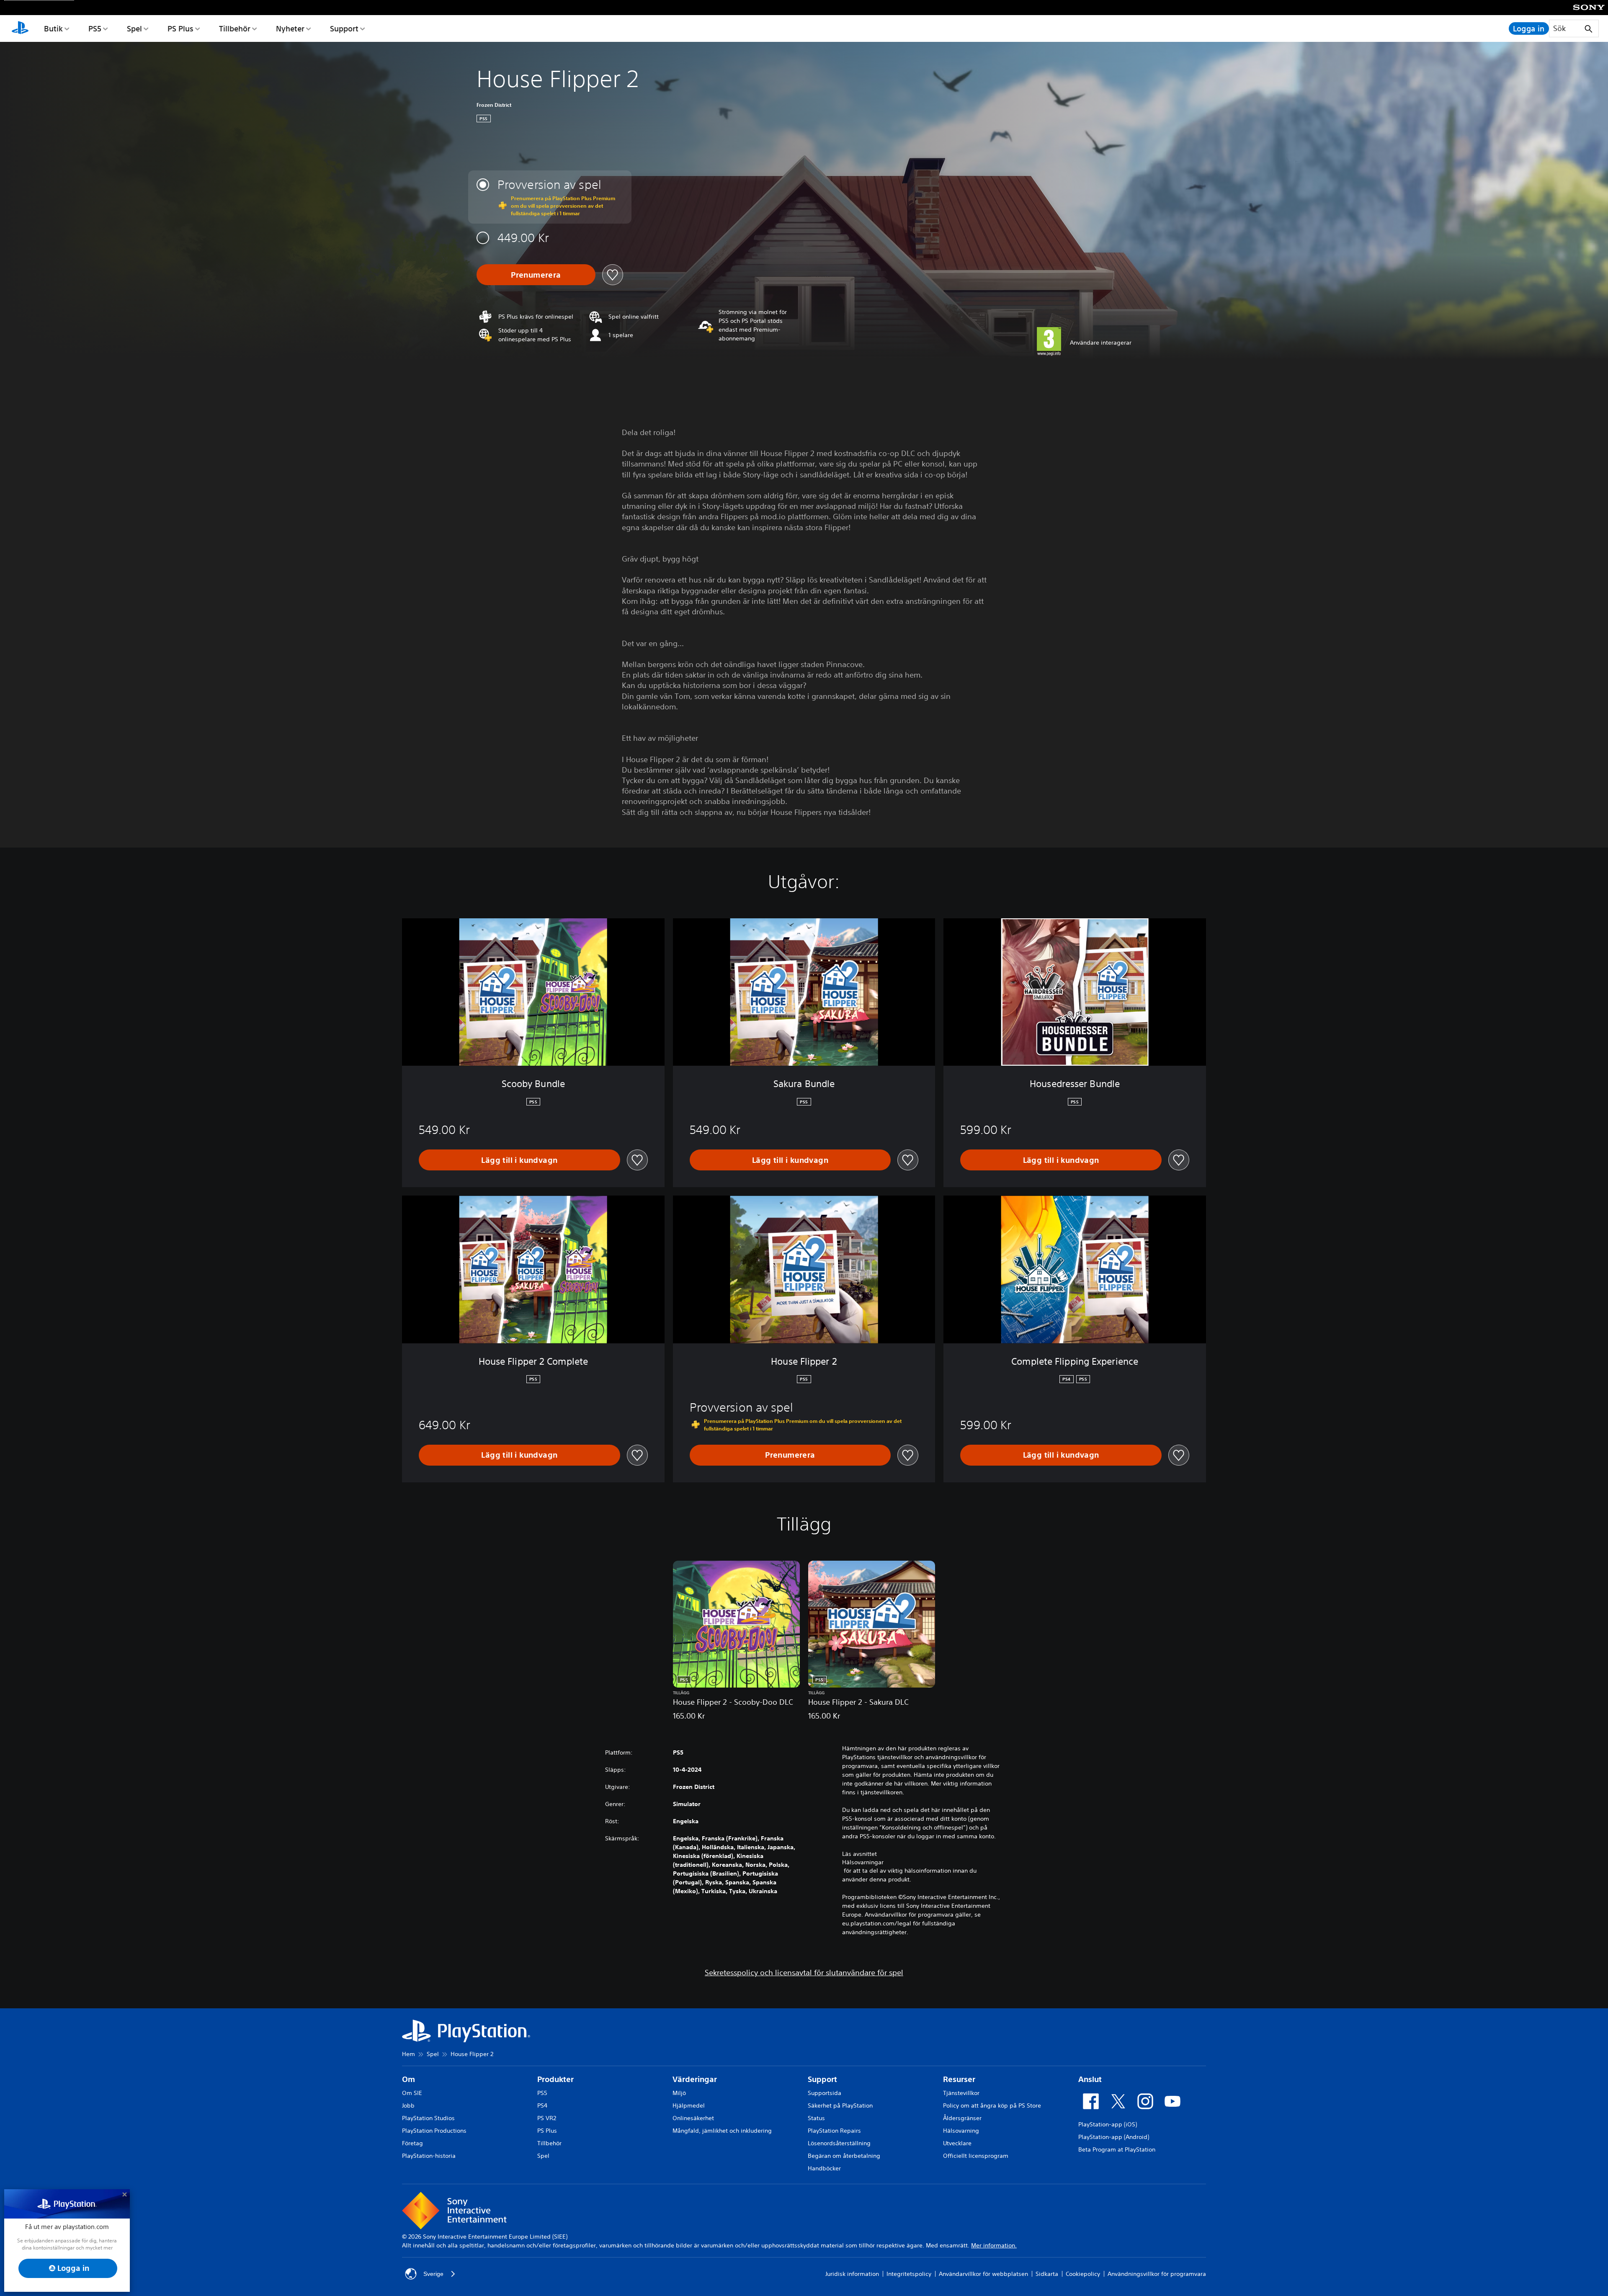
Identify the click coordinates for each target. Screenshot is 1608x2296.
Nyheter (290, 28)
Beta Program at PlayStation (1117, 2149)
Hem (408, 2054)
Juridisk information (852, 2274)
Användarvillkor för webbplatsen (983, 2274)
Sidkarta (1047, 2274)
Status (816, 2118)
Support (344, 28)
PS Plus (180, 28)
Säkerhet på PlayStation (840, 2105)
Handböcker (824, 2168)
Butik (53, 28)
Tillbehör (235, 28)
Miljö (679, 2093)
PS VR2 (547, 2118)
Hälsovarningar (863, 1862)
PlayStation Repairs (834, 2131)
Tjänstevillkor (961, 2093)
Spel (134, 28)
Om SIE (412, 2093)
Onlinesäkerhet (693, 2118)
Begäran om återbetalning (844, 2156)
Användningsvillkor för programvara (1157, 2274)
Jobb (408, 2105)
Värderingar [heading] (695, 2079)
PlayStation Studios (428, 2118)
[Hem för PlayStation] (20, 28)
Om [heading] (408, 2079)
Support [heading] (822, 2079)
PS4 (542, 2105)
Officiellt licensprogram (976, 2156)
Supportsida (825, 2093)
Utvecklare (957, 2143)
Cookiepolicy (1083, 2274)
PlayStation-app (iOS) (1108, 2124)
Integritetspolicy (909, 2274)
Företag (412, 2143)
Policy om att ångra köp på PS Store (992, 2105)
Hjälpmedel (689, 2105)
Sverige (433, 2274)
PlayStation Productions (434, 2131)
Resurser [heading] (959, 2079)
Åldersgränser (962, 2118)
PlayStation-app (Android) (1114, 2137)
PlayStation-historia (429, 2156)
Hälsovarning (961, 2131)
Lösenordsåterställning (839, 2143)
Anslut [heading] (1090, 2079)
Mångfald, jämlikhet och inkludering (722, 2131)
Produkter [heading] (555, 2079)
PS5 (95, 28)
